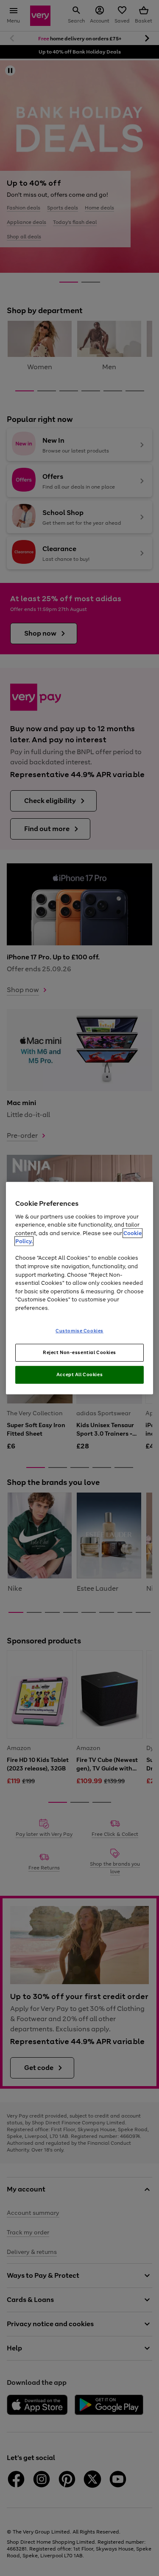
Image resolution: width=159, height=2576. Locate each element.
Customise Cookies (79, 1331)
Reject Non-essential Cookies (79, 1352)
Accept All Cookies (79, 1374)
